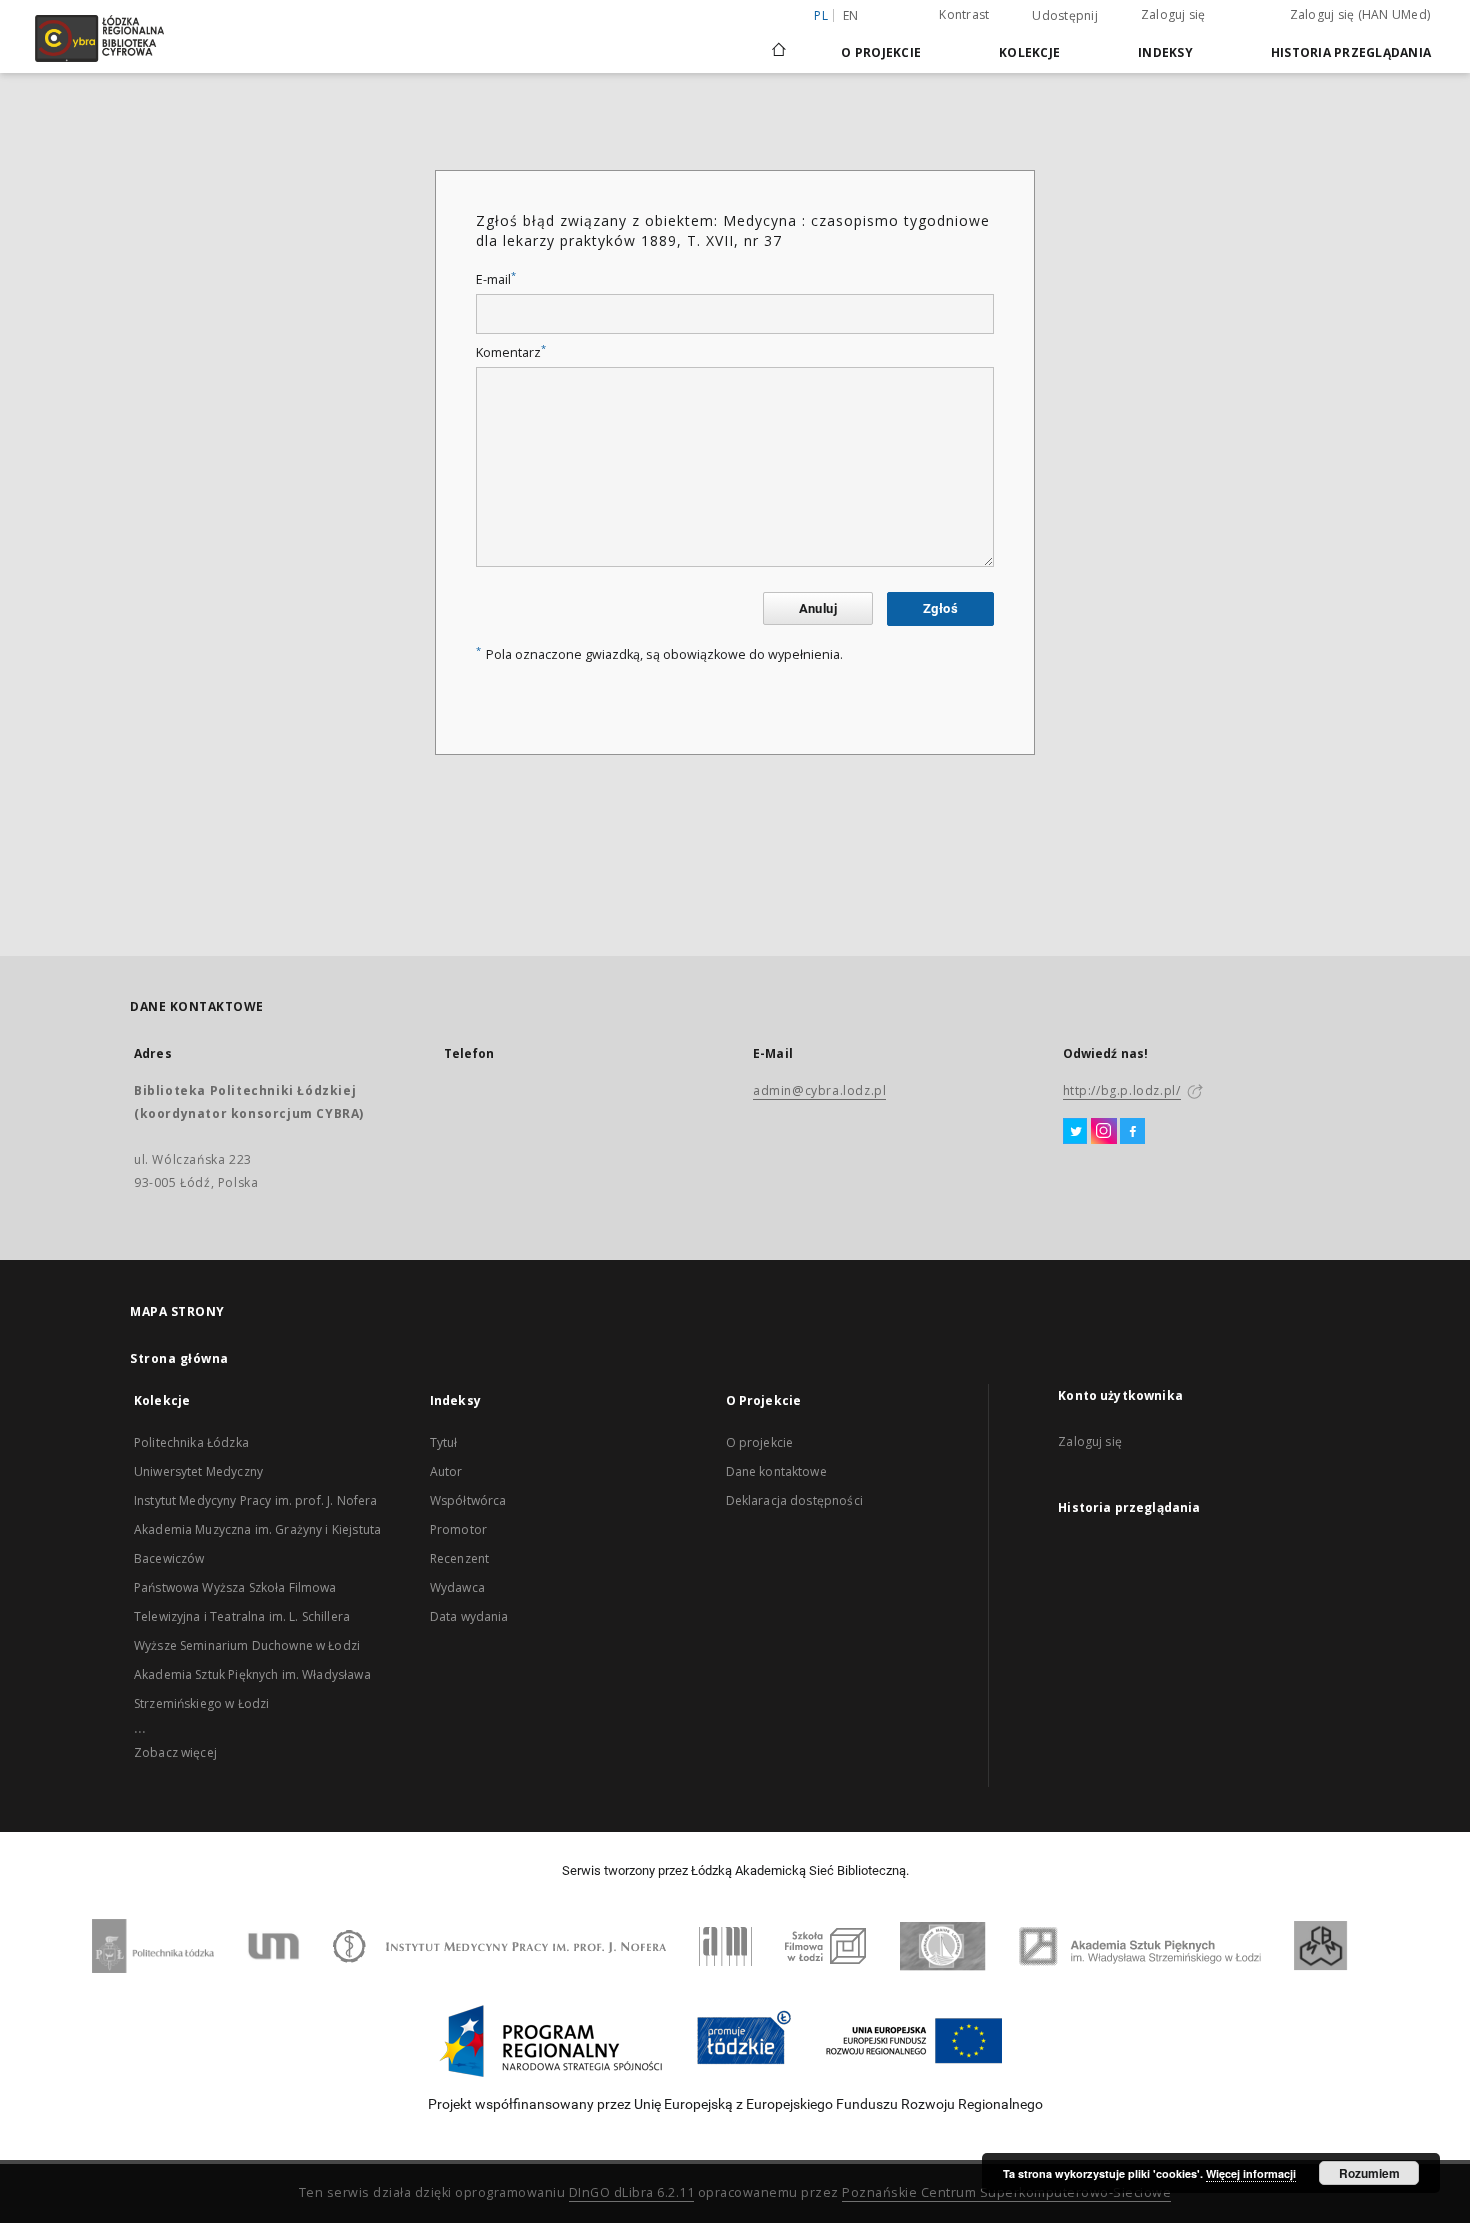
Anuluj (818, 608)
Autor (446, 1471)
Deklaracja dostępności (794, 1500)
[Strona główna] (779, 41)
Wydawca (457, 1587)
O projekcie (760, 1442)
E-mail (496, 279)
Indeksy (1165, 52)
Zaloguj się (1173, 14)
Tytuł (444, 1442)
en (851, 15)
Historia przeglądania (1351, 52)
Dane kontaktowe (776, 1471)
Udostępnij (1065, 16)
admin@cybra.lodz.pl (819, 1090)
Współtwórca (468, 1500)
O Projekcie (881, 52)
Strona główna (179, 1358)
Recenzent (459, 1558)
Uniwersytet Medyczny (198, 1471)
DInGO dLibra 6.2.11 (632, 2192)
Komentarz (511, 352)
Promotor (458, 1529)
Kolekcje (1029, 52)
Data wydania (469, 1616)
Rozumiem (1369, 2173)
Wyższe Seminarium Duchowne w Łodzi (247, 1645)
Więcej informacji (1251, 2173)
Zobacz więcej (175, 1752)
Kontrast (964, 14)
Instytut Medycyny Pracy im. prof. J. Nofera (255, 1500)
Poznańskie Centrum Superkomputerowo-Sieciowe (1006, 2192)
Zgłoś (940, 608)
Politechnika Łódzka (191, 1442)
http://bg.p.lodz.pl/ (1122, 1090)
